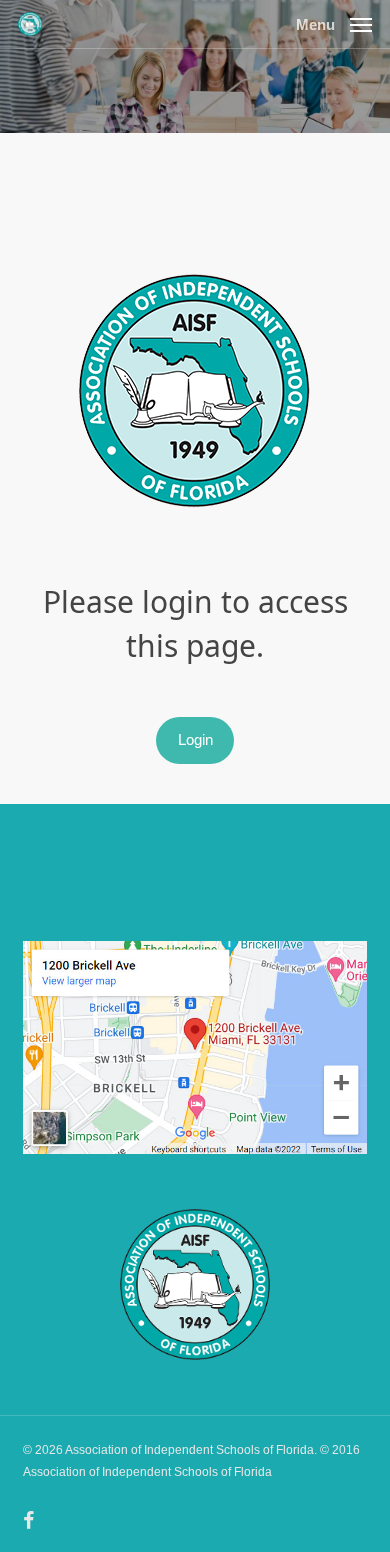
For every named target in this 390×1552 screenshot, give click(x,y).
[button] (334, 23)
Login (195, 739)
